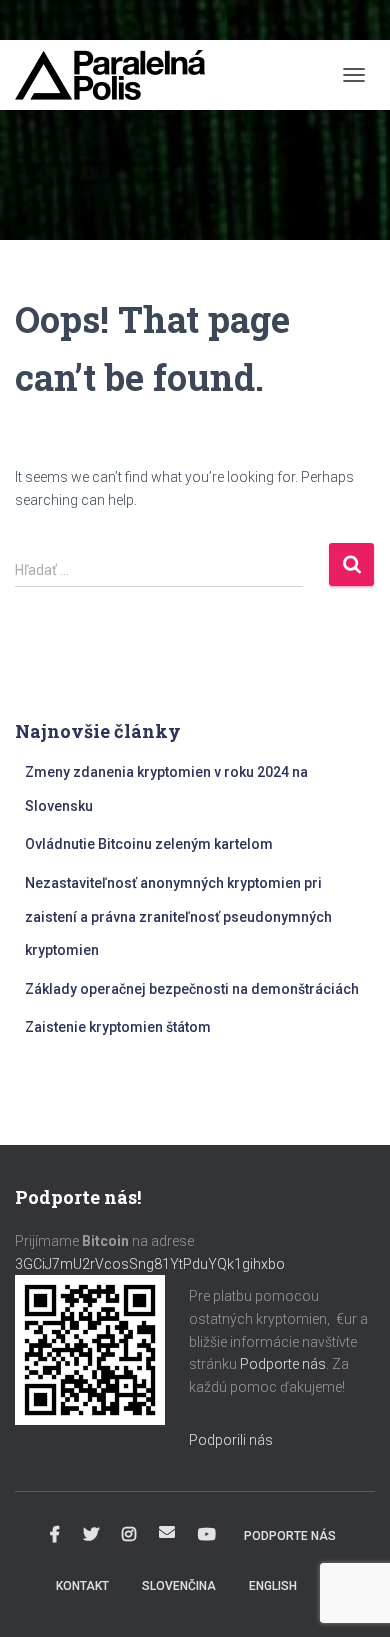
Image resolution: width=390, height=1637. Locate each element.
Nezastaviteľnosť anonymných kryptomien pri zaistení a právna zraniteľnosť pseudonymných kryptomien (178, 916)
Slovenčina (179, 1586)
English (273, 1586)
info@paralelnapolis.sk (167, 1532)
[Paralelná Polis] (117, 75)
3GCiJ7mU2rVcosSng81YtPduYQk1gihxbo (151, 1264)
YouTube (207, 1535)
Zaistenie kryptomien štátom (118, 1027)
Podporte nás (283, 1364)
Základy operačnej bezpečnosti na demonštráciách (192, 989)
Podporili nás (231, 1440)
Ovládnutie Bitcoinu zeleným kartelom (149, 844)
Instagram (129, 1535)
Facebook (55, 1535)
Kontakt (82, 1586)
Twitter (91, 1535)
